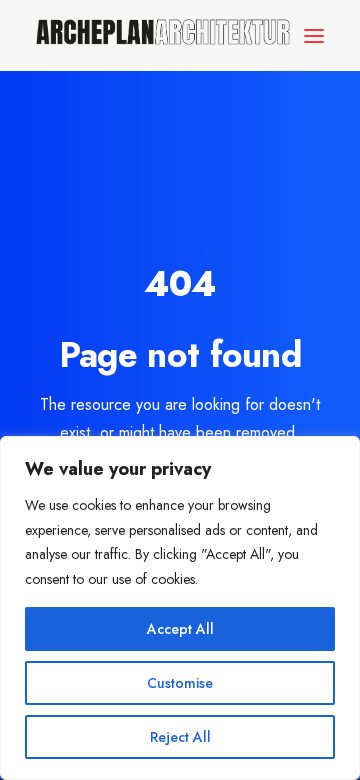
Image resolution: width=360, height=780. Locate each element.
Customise (180, 683)
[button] (314, 35)
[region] (180, 608)
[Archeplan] (163, 35)
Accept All (180, 629)
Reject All (180, 737)
